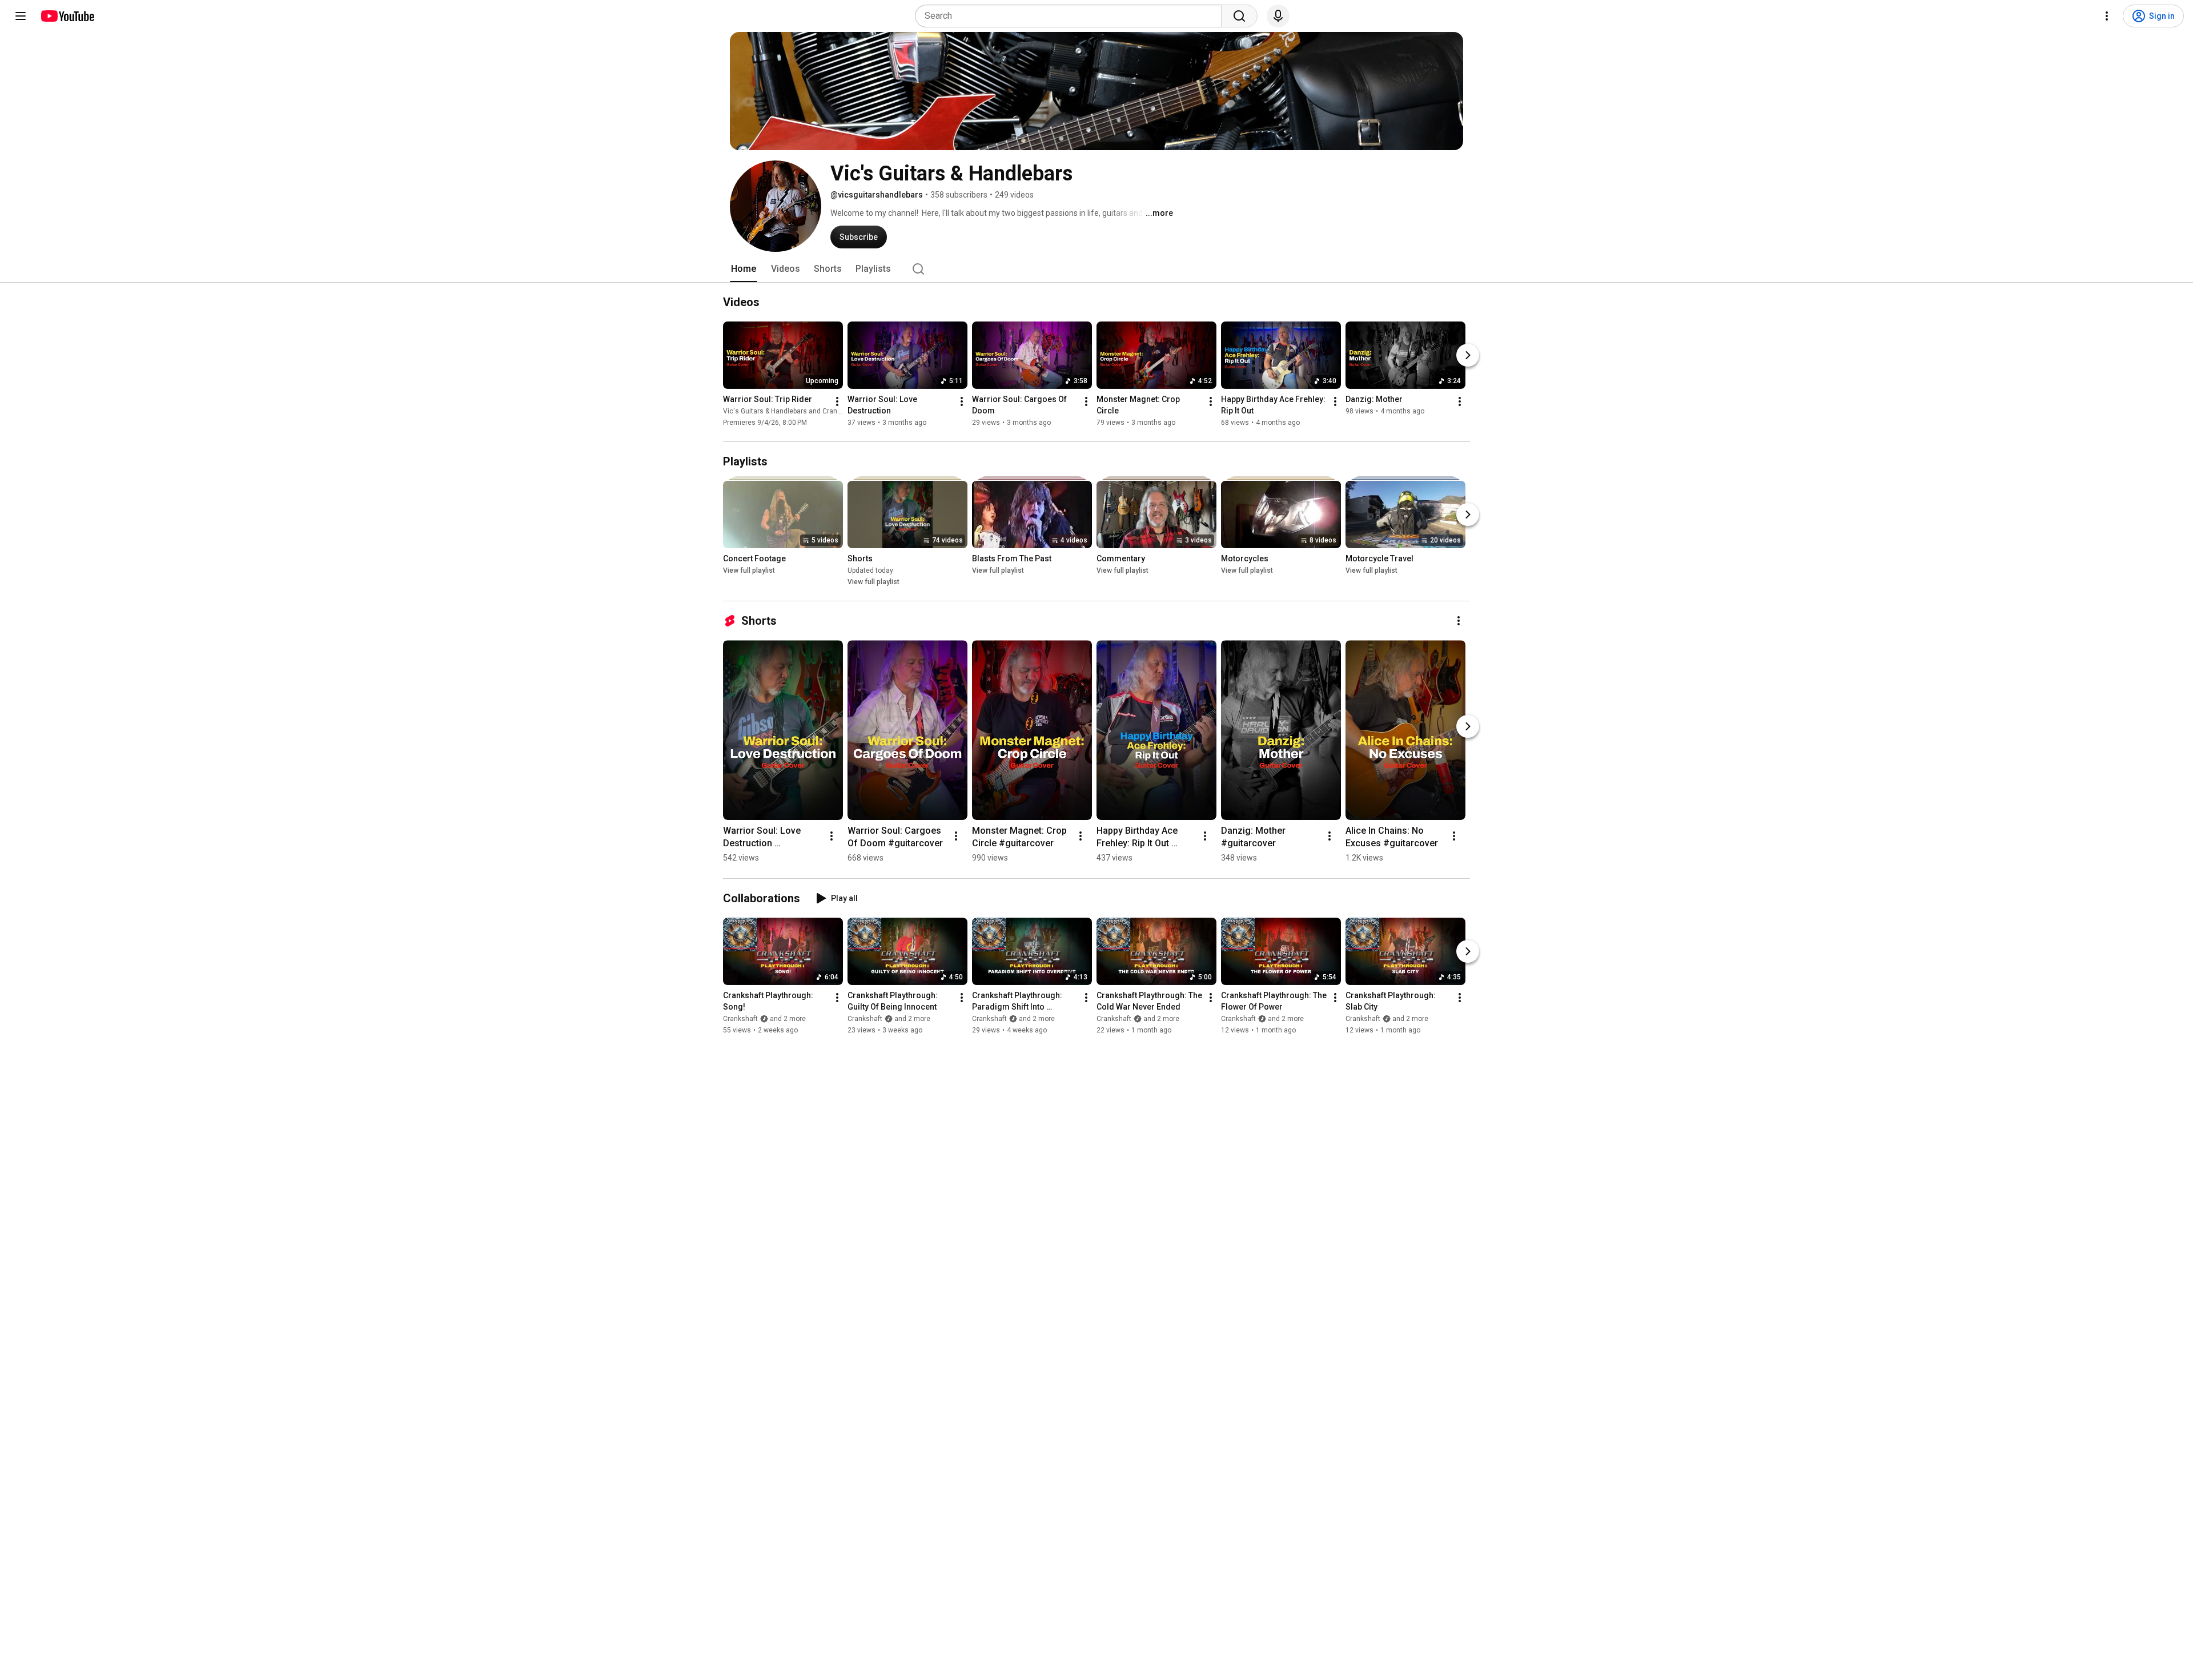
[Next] (1468, 355)
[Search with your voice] (1278, 16)
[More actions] (837, 401)
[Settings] (2107, 16)
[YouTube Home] (67, 16)
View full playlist (749, 570)
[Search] (1239, 16)
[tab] (744, 269)
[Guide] (21, 16)
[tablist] (1096, 269)
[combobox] (1072, 16)
